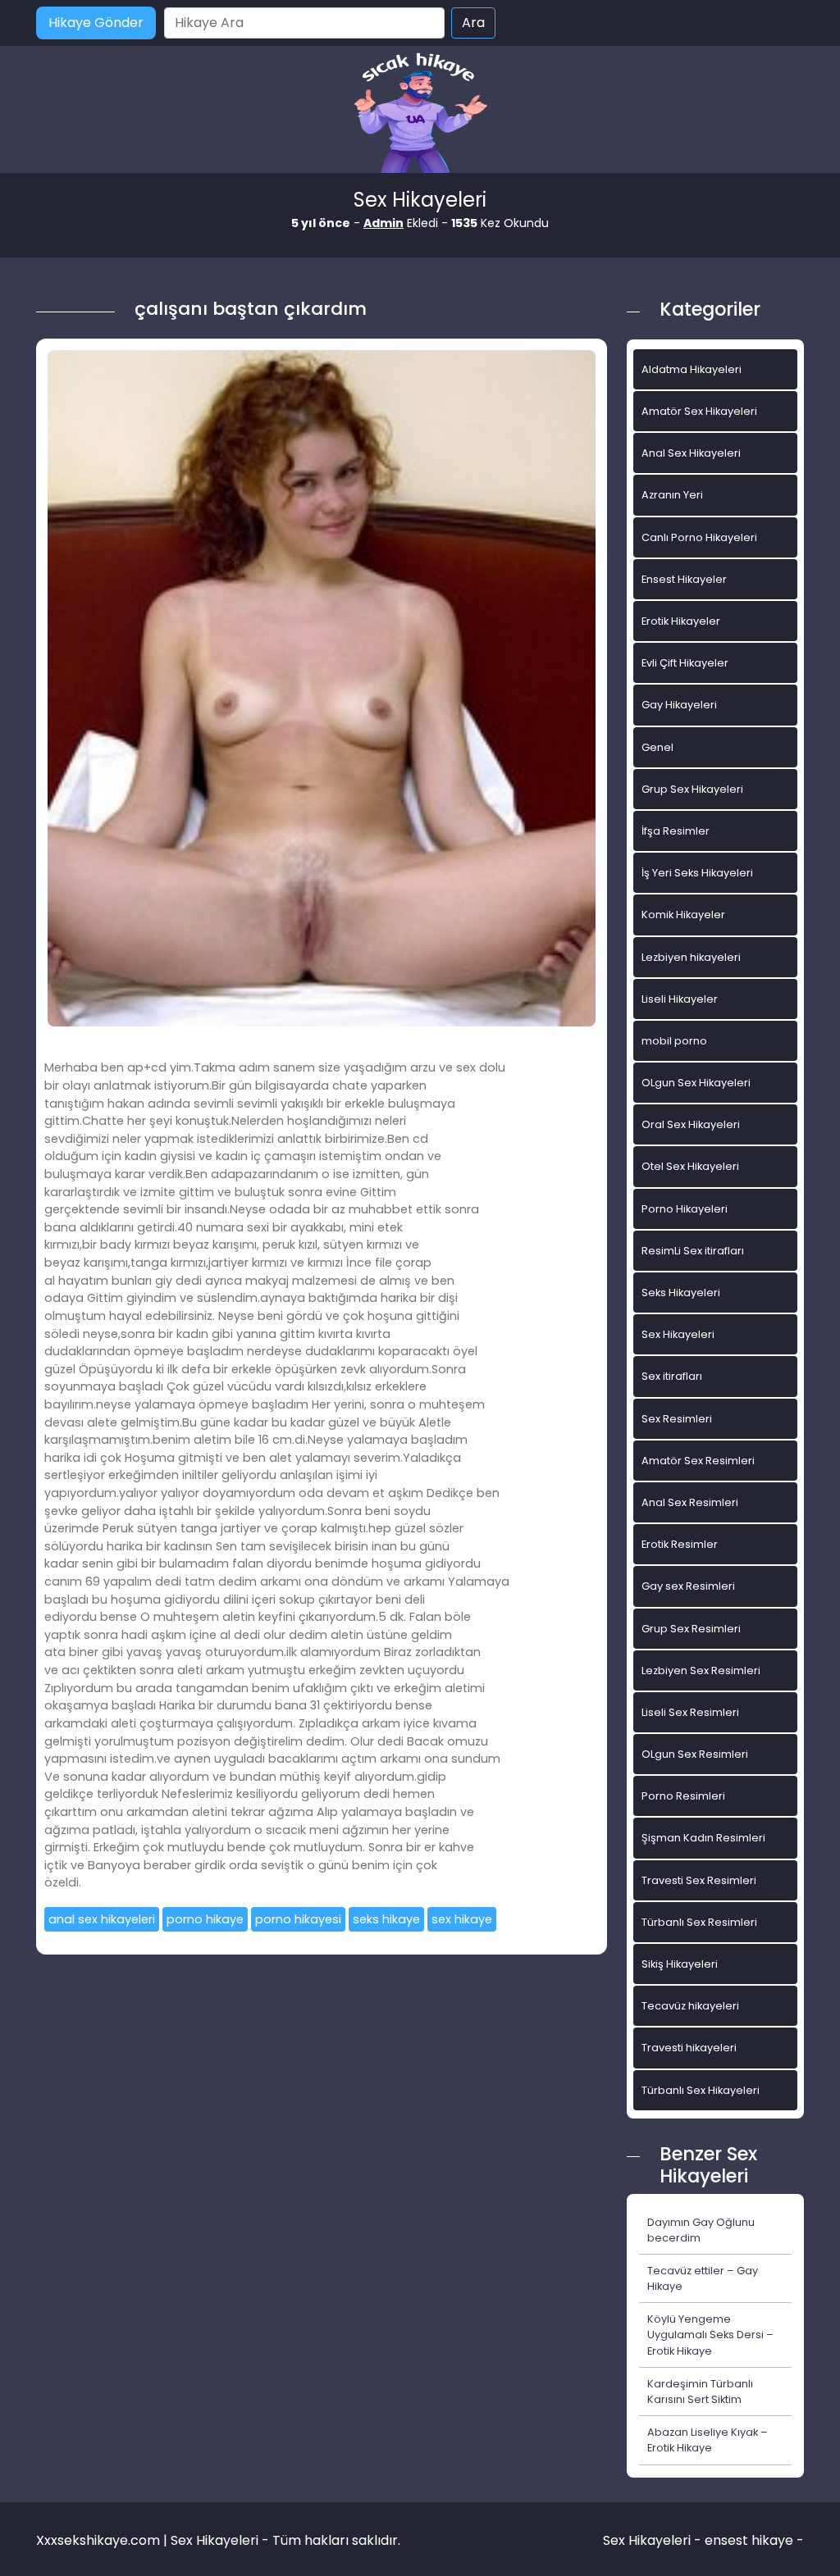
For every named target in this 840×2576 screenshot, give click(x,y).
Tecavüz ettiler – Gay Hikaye (703, 2278)
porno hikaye (205, 1919)
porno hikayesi (298, 1919)
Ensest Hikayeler (684, 579)
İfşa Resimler (676, 831)
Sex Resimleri (677, 1419)
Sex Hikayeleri (678, 1334)
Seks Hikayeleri (681, 1293)
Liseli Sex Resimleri (690, 1712)
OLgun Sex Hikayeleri (696, 1083)
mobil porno (674, 1041)
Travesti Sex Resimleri (699, 1880)
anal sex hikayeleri (102, 1919)
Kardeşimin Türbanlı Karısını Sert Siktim (700, 2392)
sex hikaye (462, 1919)
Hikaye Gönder (96, 23)
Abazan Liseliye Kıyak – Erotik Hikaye (708, 2440)
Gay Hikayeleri (679, 705)
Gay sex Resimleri (688, 1586)
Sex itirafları (672, 1376)
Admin (383, 223)
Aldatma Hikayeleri (692, 369)
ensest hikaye (749, 2540)
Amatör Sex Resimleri (698, 1461)
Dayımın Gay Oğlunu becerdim (701, 2230)
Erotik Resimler (680, 1544)
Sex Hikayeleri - (654, 2540)
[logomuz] (420, 114)
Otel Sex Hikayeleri (690, 1166)
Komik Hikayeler (683, 915)
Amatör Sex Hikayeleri (699, 411)
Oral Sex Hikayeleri (691, 1124)
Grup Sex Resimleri (691, 1629)
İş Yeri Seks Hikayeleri (697, 873)
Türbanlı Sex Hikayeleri (701, 2090)
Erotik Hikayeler (681, 621)
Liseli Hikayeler (680, 999)
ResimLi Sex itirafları (693, 1251)
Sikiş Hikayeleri (680, 1964)
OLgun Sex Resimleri (695, 1754)
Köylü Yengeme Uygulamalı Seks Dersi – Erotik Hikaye (710, 2335)
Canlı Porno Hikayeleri (699, 537)
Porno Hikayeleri (685, 1209)
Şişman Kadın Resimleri (703, 1838)
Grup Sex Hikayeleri (692, 789)
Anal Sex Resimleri (690, 1502)
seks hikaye (386, 1919)
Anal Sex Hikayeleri (691, 453)
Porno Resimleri (683, 1796)
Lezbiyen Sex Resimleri (701, 1670)
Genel (657, 747)
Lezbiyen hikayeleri (691, 957)
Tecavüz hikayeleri (690, 2006)
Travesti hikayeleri (689, 2048)
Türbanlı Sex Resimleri (699, 1922)
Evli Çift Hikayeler (685, 663)
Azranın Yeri (672, 495)
